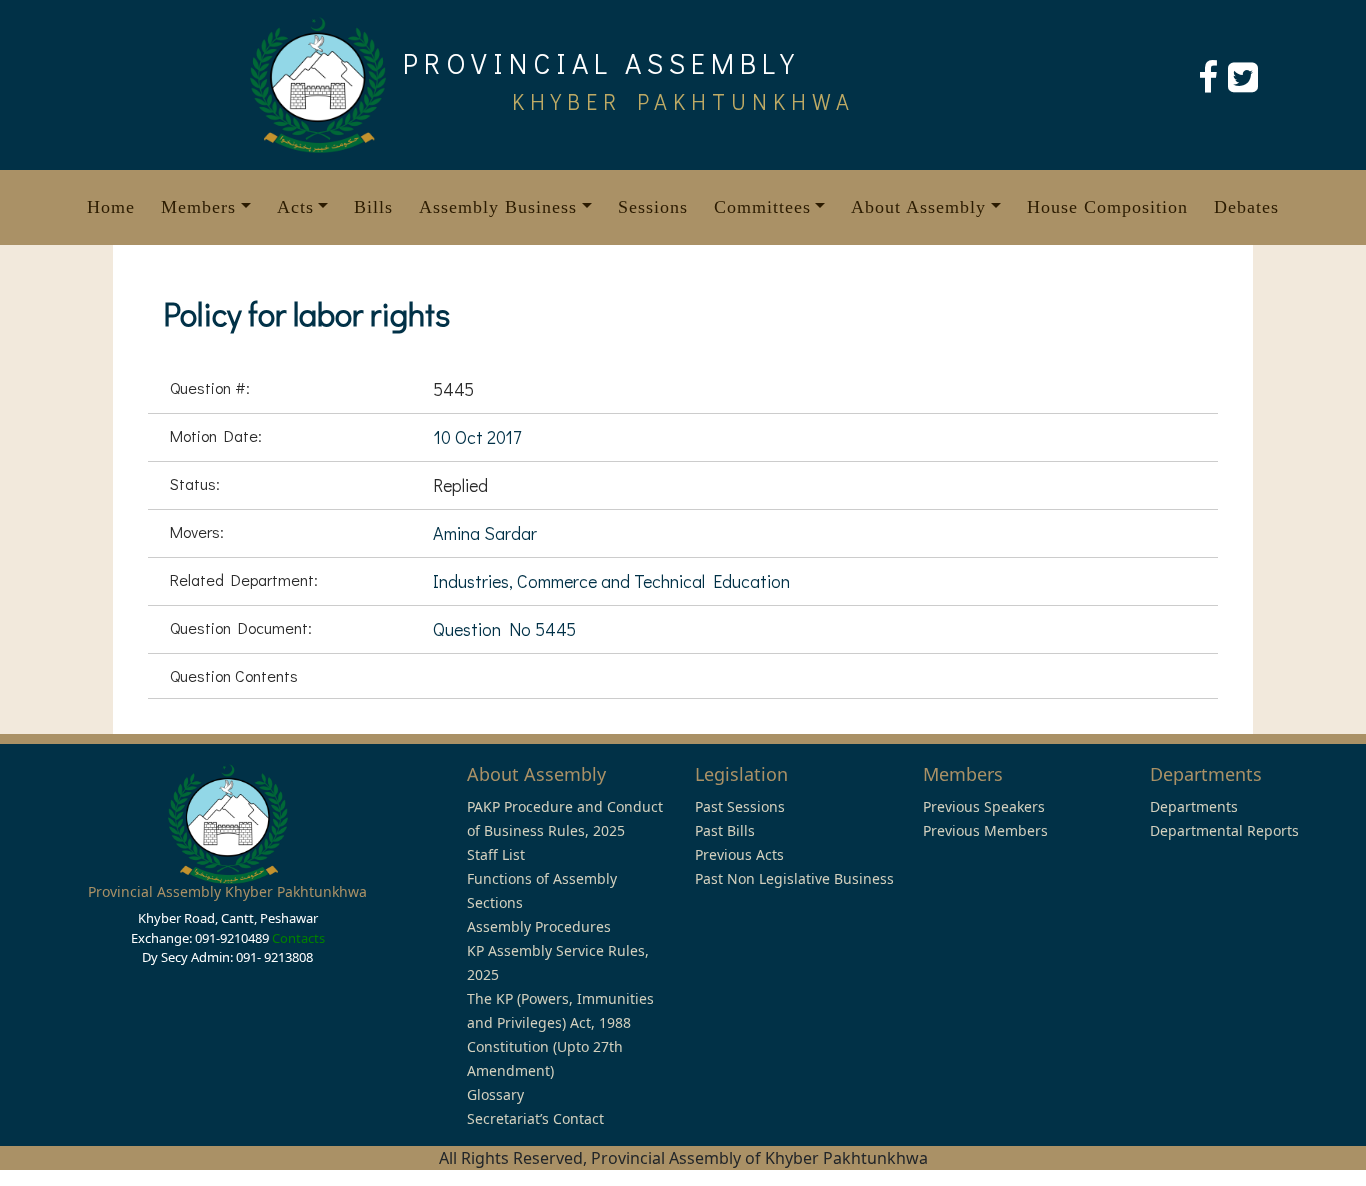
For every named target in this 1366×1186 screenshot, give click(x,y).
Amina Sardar (485, 533)
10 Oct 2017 (477, 437)
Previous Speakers (984, 806)
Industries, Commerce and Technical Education (611, 581)
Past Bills (725, 830)
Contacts (298, 938)
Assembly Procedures (539, 926)
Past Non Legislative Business (794, 878)
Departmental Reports (1224, 830)
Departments (1194, 806)
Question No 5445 (504, 629)
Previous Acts (739, 854)
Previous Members (985, 830)
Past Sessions (740, 806)
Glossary (495, 1094)
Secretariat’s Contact (535, 1118)
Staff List (496, 854)
